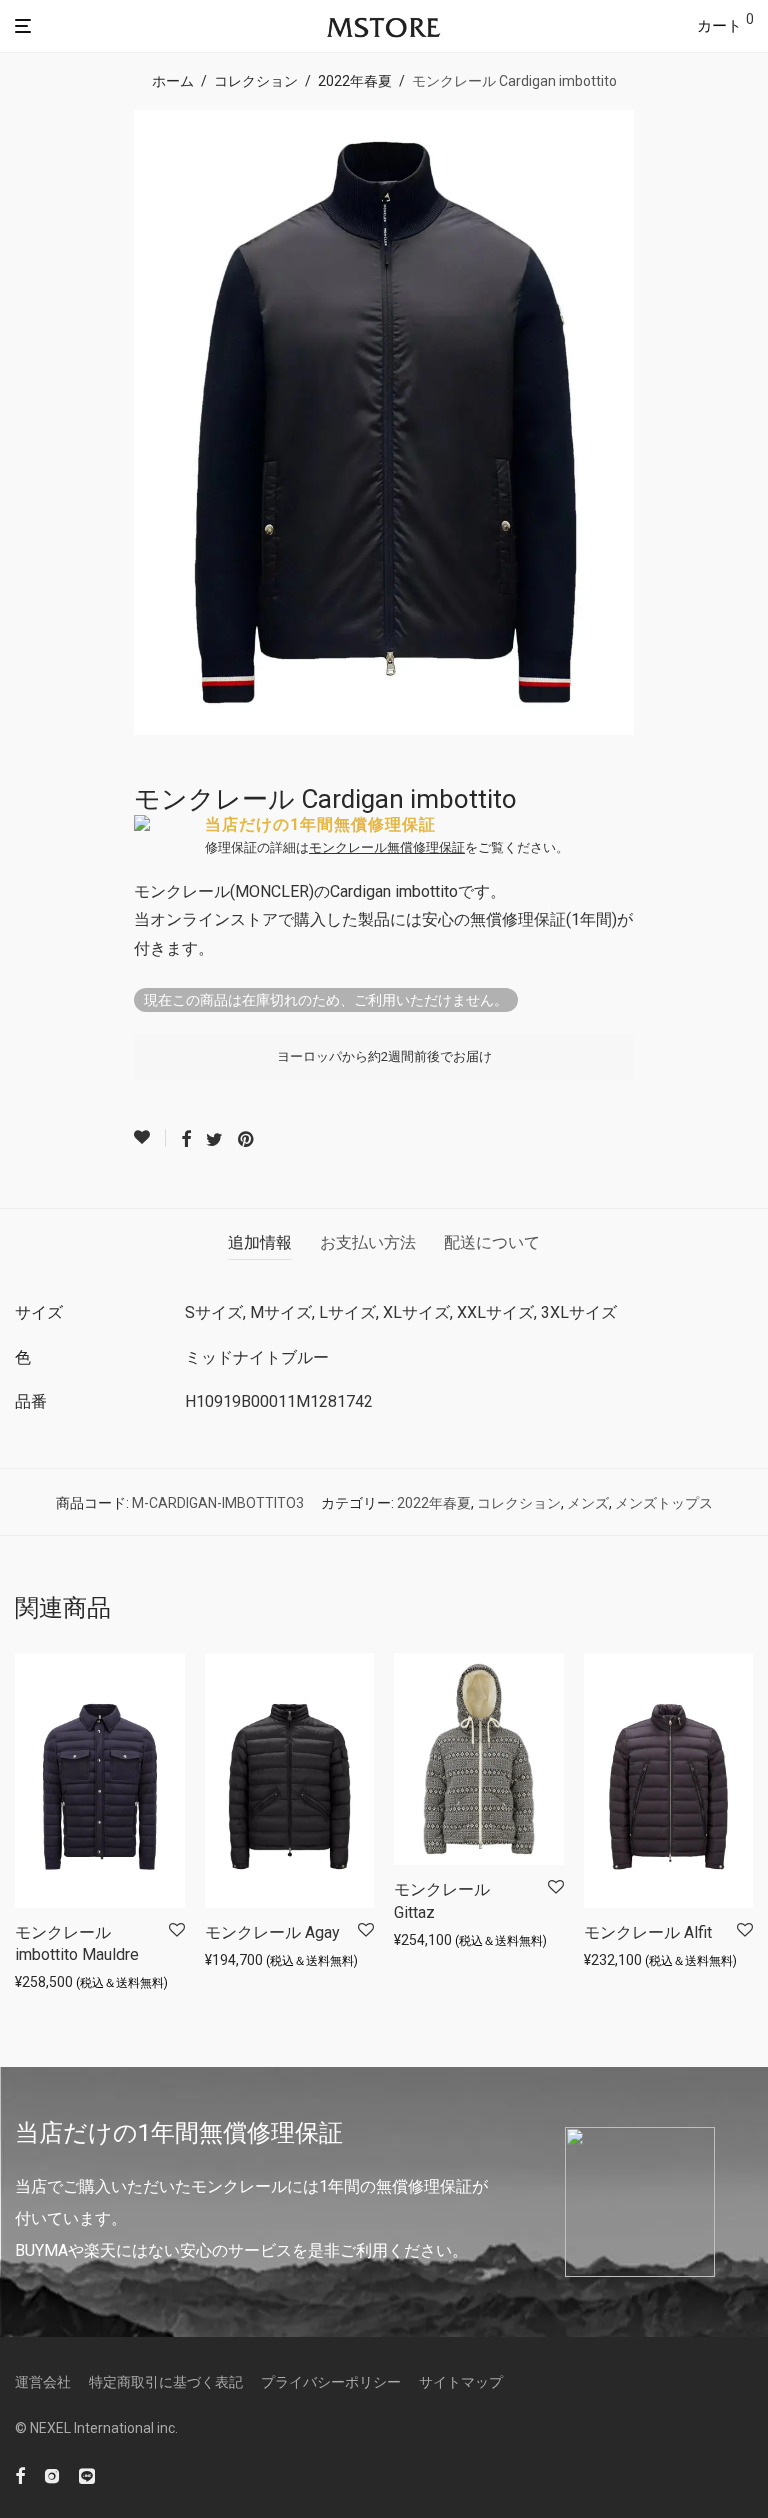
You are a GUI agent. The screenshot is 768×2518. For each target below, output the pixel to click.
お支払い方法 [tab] (368, 1242)
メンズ (588, 1503)
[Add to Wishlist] (150, 1138)
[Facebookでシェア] (186, 1140)
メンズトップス (664, 1503)
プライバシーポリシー (331, 2382)
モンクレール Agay (272, 1932)
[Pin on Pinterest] (247, 1140)
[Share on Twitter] (214, 1140)
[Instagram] (52, 2474)
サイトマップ (461, 2382)
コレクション (256, 81)
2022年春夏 (355, 81)
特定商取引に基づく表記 (166, 2382)
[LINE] (87, 2474)
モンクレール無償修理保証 (387, 847)
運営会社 (43, 2382)
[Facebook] (20, 2474)
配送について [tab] (492, 1242)
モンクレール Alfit (648, 1932)
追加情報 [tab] (260, 1242)
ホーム (173, 81)
